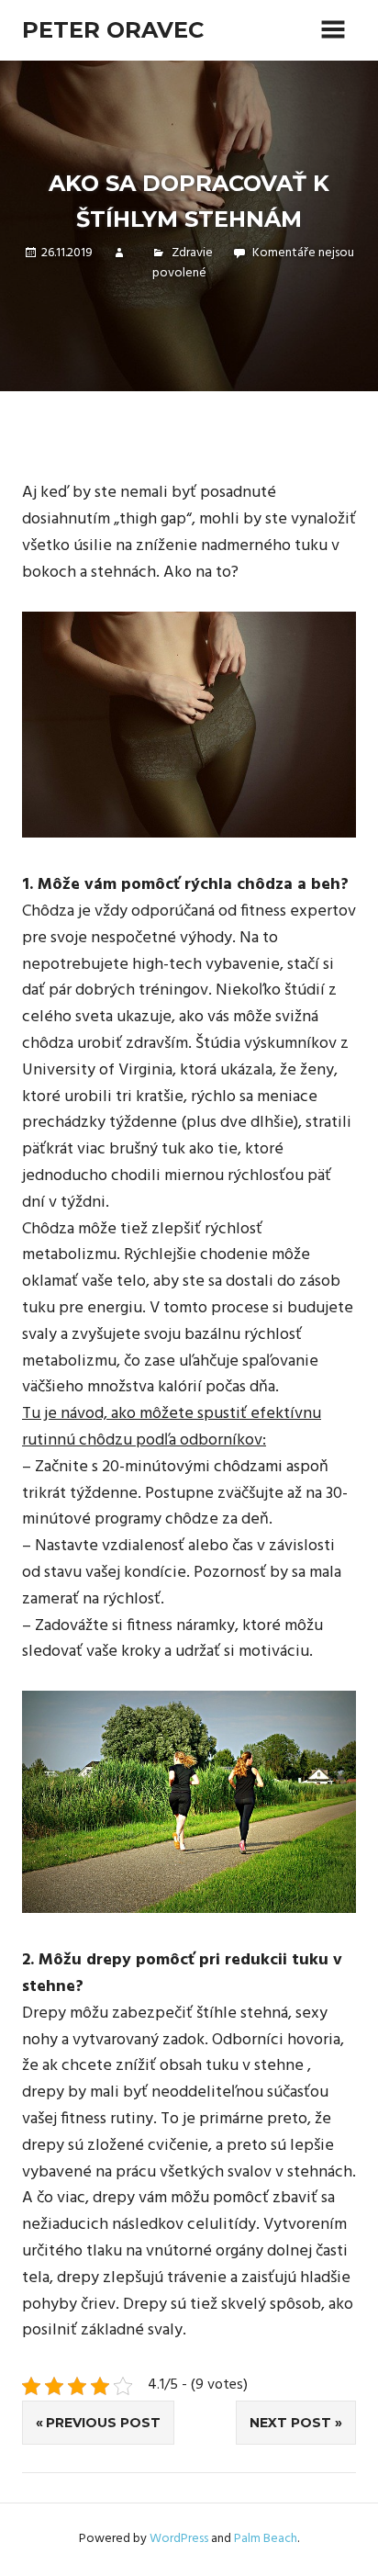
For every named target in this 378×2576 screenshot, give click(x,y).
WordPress (179, 2539)
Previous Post (103, 2423)
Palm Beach (266, 2539)
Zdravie (192, 253)
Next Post (290, 2423)
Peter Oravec (113, 30)
